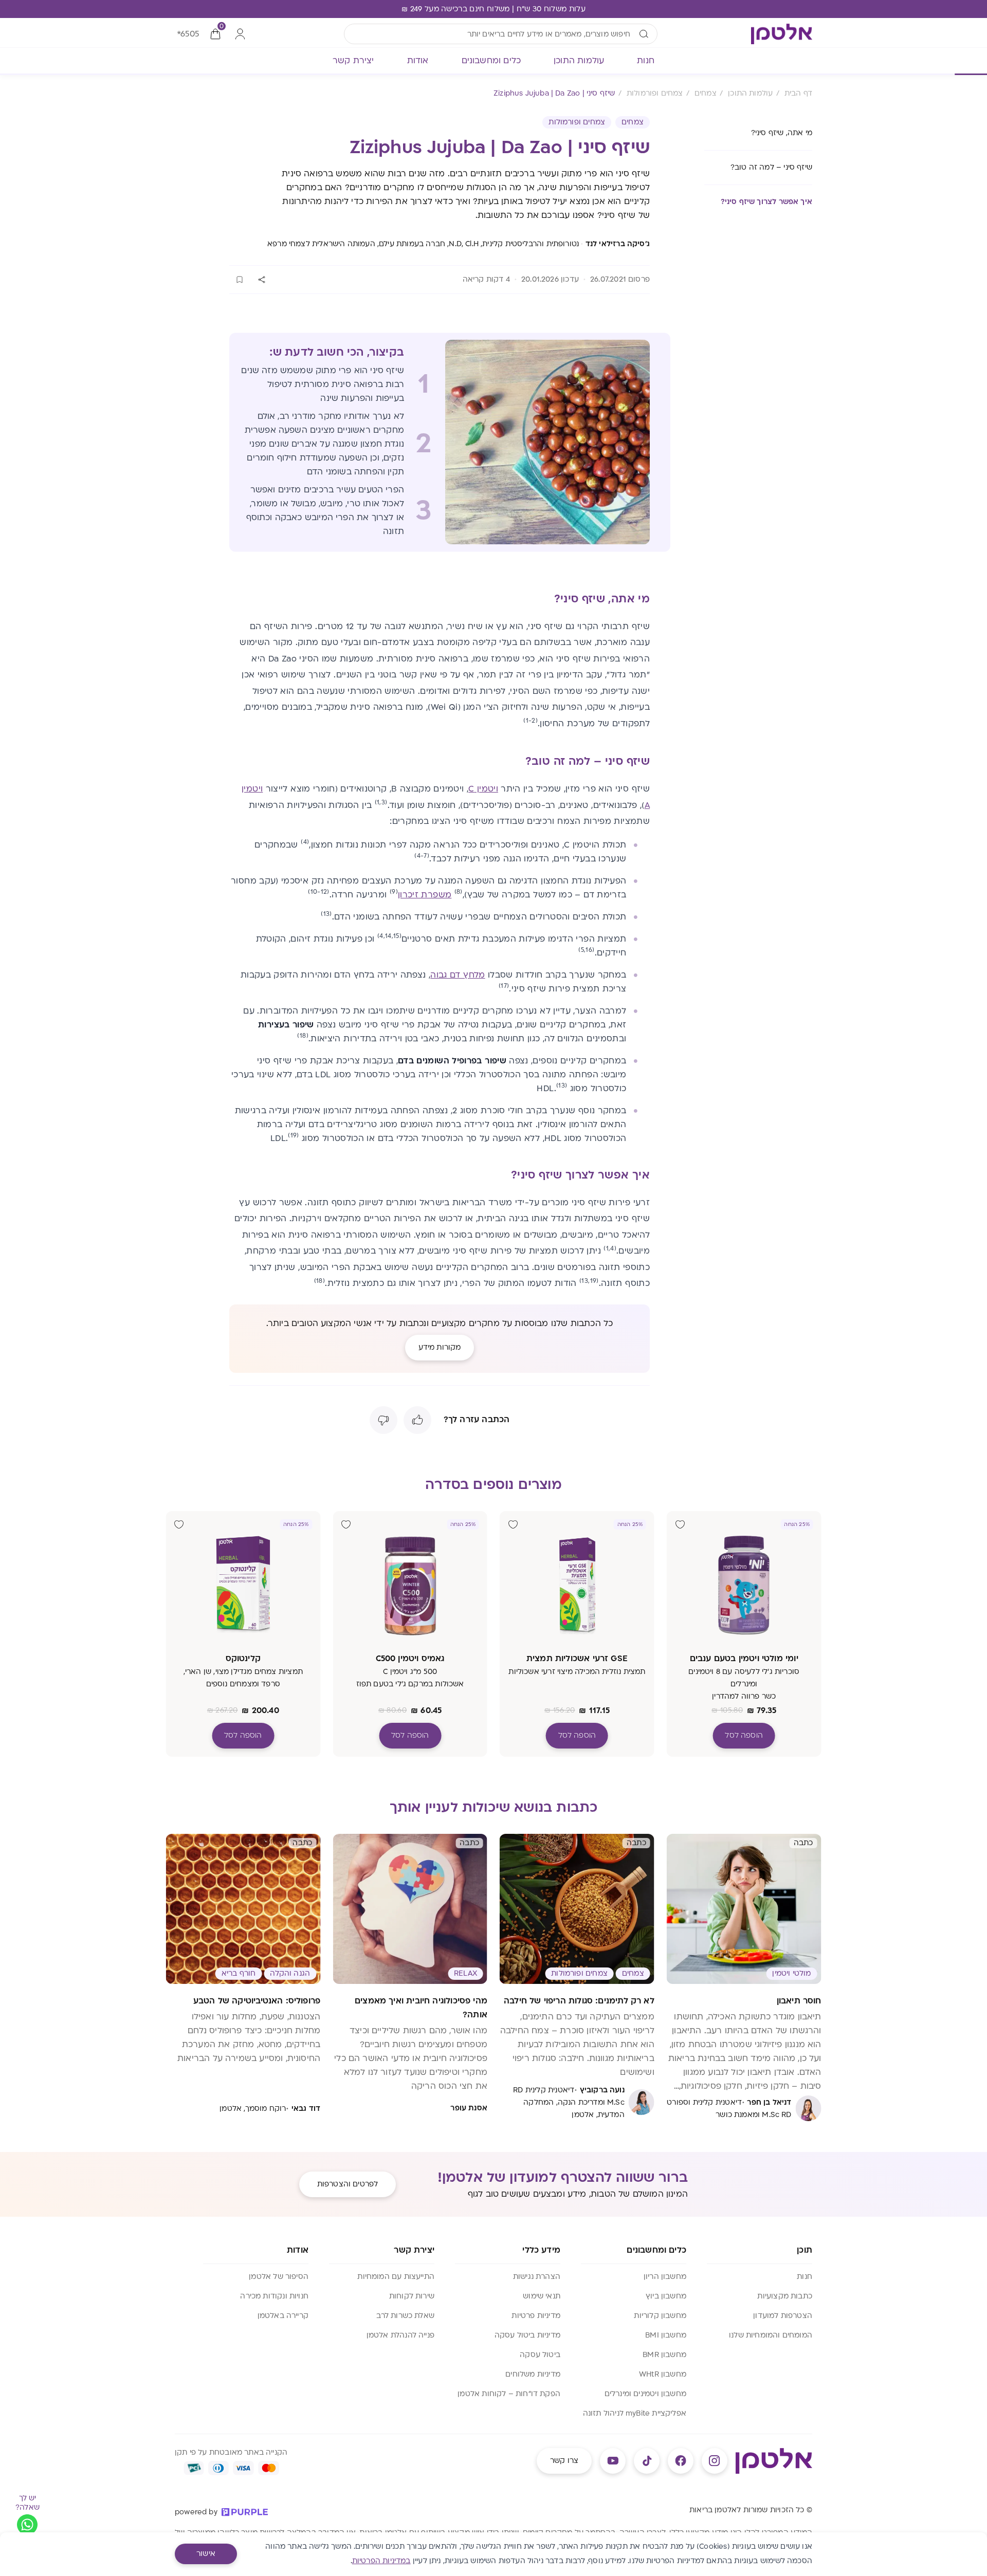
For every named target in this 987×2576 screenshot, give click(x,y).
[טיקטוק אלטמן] (647, 2461)
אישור (206, 2554)
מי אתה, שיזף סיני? (782, 133)
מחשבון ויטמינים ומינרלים (645, 2394)
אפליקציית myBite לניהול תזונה (635, 2413)
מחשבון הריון (665, 2277)
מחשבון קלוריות (660, 2316)
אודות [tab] (418, 61)
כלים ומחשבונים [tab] (491, 61)
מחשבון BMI (666, 2335)
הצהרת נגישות (537, 2277)
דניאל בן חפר (769, 2102)
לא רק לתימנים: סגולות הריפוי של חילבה (579, 2001)
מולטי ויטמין (791, 1973)
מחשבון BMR (664, 2355)
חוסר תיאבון (799, 2001)
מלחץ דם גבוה (458, 975)
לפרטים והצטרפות (348, 2184)
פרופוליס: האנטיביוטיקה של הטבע (257, 2001)
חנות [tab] (646, 61)
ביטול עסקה (540, 2355)
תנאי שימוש (542, 2296)
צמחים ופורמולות (577, 122)
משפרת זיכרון (425, 895)
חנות (805, 2277)
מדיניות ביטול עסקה (527, 2335)
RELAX (465, 1973)
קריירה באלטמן (283, 2316)
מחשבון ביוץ (666, 2296)
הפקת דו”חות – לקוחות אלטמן (509, 2394)
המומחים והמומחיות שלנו (771, 2335)
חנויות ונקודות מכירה (274, 2296)
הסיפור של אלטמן (279, 2277)
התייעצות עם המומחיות (396, 2277)
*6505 (188, 34)
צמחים (633, 122)
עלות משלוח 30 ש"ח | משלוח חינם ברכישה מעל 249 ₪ (493, 9)
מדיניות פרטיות (536, 2316)
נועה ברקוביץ (602, 2090)
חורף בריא (239, 1973)
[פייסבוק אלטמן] (681, 2461)
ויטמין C (483, 789)
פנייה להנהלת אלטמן (400, 2335)
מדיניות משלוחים (533, 2374)
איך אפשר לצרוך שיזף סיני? (767, 202)
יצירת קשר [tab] (353, 61)
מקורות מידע (440, 1347)
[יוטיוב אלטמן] (613, 2461)
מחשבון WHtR (663, 2374)
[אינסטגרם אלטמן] (715, 2461)
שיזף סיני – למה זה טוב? (771, 167)
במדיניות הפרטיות (381, 2561)
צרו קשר (564, 2461)
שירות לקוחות (412, 2296)
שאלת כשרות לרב (405, 2316)
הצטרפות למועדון (783, 2316)
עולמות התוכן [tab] (579, 61)
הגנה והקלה (290, 1973)
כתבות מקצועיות (785, 2296)
